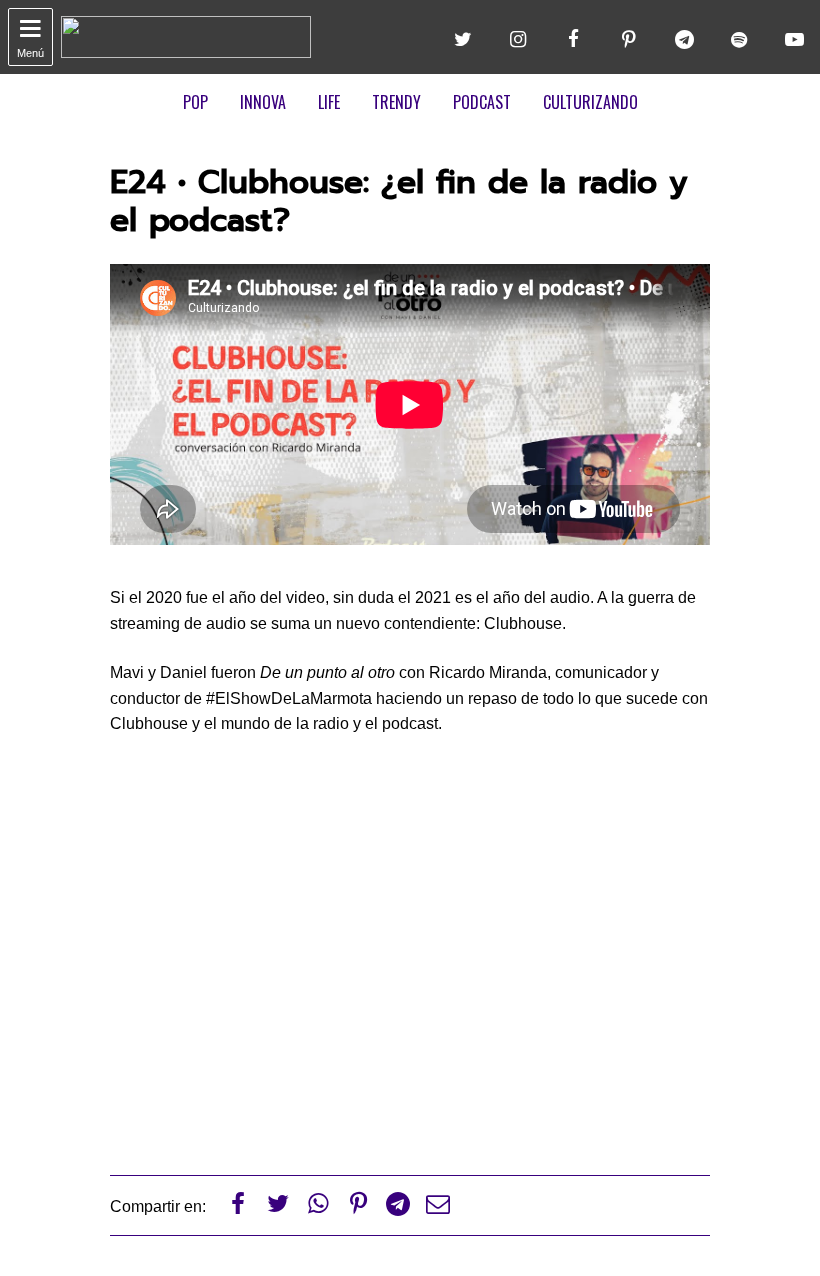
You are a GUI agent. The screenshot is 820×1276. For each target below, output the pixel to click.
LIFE (329, 102)
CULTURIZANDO (590, 102)
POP (195, 102)
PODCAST (482, 102)
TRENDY (396, 102)
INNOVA (263, 102)
